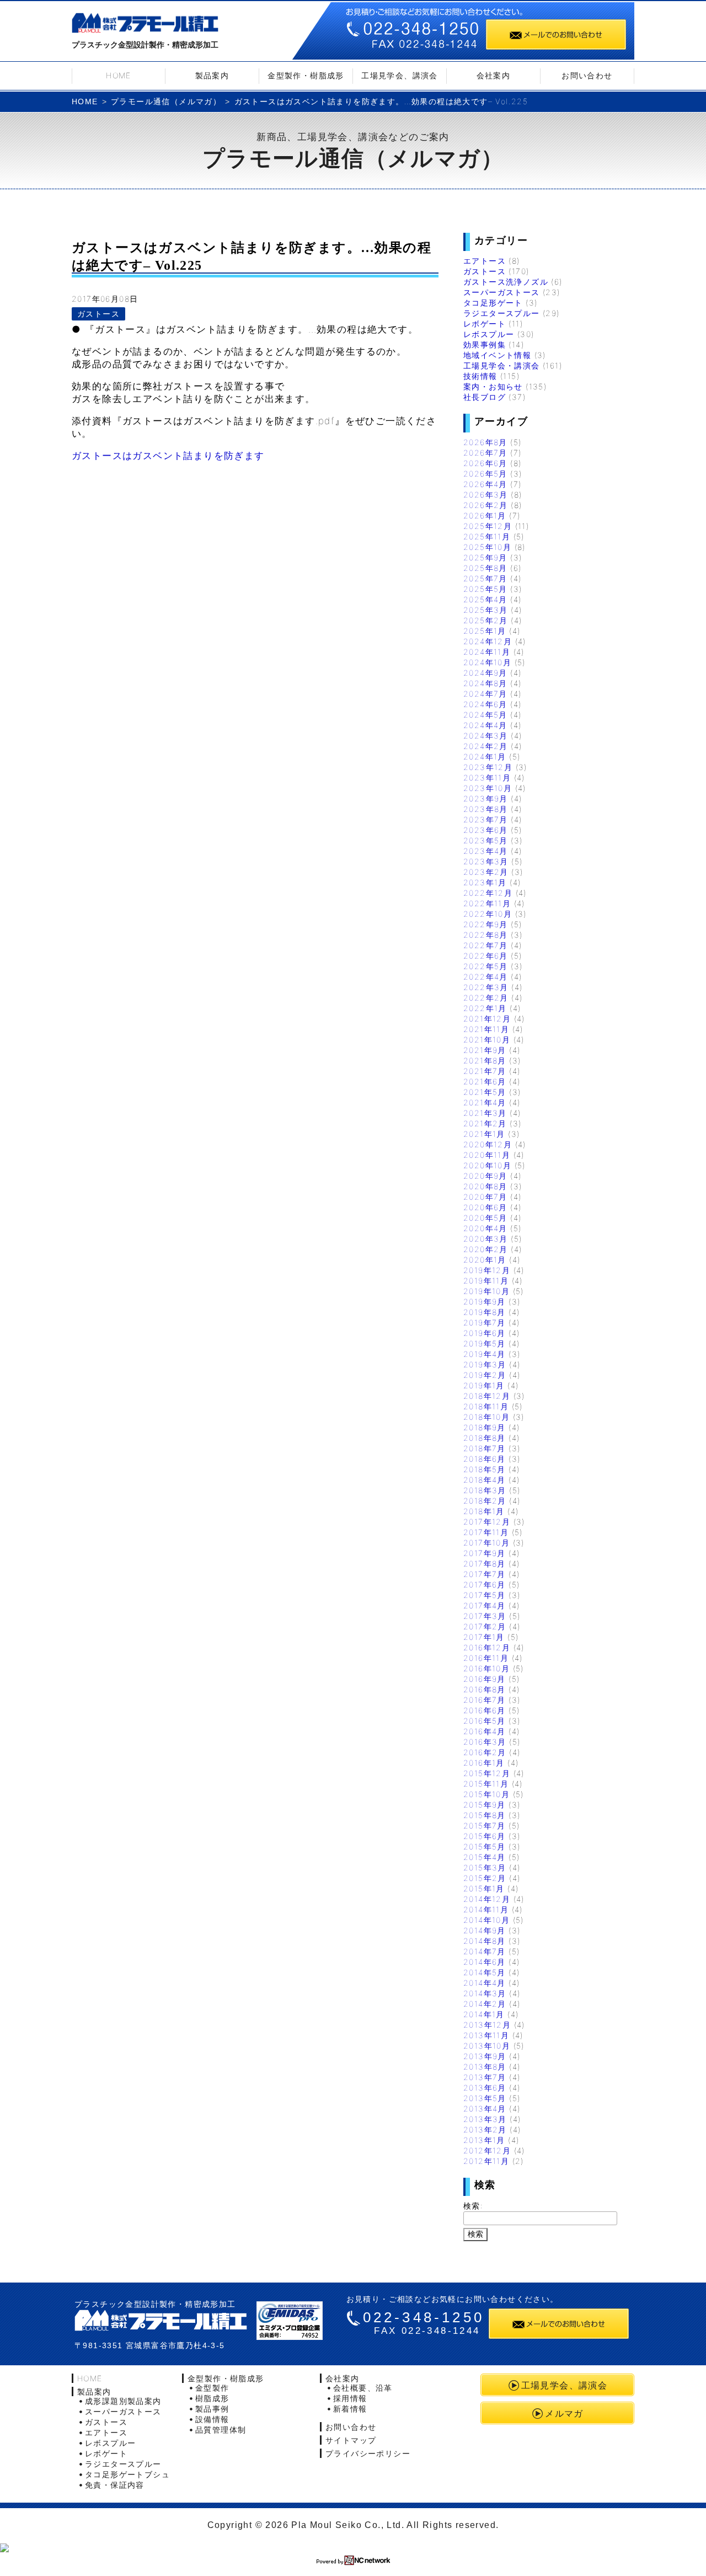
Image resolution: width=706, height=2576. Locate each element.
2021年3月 (485, 1113)
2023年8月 (486, 809)
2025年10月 (487, 547)
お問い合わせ (587, 75)
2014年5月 (485, 1972)
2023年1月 (485, 882)
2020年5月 (485, 1218)
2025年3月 (486, 610)
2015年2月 (485, 1878)
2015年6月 (485, 1836)
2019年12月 (487, 1270)
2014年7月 (485, 1951)
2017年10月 (486, 1543)
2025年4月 (485, 599)
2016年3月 (485, 1742)
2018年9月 (485, 1427)
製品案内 (212, 75)
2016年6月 (485, 1710)
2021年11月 (486, 1029)
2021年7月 (485, 1071)
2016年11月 (486, 1658)
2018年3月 (485, 1490)
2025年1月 (485, 631)
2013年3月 (485, 2119)
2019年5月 (485, 1343)
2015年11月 (486, 1784)
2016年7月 (485, 1700)
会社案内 (494, 75)
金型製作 (212, 2388)
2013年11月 (486, 2035)
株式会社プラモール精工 (145, 25)
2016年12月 (487, 1647)
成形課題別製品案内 (123, 2401)
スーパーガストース (502, 292)
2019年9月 (485, 1302)
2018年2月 (485, 1501)
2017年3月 (485, 1616)
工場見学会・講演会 (502, 365)
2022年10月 (488, 914)
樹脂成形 (212, 2398)
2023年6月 (486, 830)
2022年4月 (486, 977)
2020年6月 (485, 1207)
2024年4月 (485, 725)
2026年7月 (485, 453)
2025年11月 (487, 536)
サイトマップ (351, 2440)
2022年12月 (488, 893)
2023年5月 (486, 840)
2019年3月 (485, 1364)
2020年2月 (486, 1249)
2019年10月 (486, 1291)
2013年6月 (485, 2088)
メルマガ (564, 2413)
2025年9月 (485, 557)
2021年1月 (484, 1134)
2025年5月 (485, 589)
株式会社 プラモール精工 (161, 2320)
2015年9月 (485, 1805)
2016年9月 (485, 1679)
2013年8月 (485, 2067)
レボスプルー (489, 334)
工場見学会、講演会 (400, 75)
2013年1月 (484, 2140)
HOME (119, 75)
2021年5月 (485, 1092)
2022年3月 (486, 987)
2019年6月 (485, 1333)
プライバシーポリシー (368, 2453)
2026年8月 (485, 442)
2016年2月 (485, 1752)
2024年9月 (485, 673)
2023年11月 (487, 777)
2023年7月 (486, 819)
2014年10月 (486, 1920)
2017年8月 (485, 1564)
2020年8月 (485, 1186)
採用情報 (350, 2398)
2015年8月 (485, 1815)
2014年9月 (485, 1930)
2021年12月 (487, 1019)
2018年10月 (486, 1417)
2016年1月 (484, 1763)
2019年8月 (485, 1312)
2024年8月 (485, 683)
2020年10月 (487, 1165)
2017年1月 (484, 1637)
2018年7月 (485, 1448)
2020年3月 (486, 1239)
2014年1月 (484, 2014)
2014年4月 (485, 1983)
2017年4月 (485, 1605)
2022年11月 (487, 903)
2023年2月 (486, 872)
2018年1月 (484, 1511)
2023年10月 (488, 788)
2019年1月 (484, 1385)
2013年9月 (485, 2056)
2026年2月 (486, 505)
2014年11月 (486, 1909)
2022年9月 (486, 924)
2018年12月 (487, 1396)
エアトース (485, 261)
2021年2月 (485, 1123)
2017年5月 (485, 1595)
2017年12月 (487, 1522)
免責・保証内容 (115, 2485)
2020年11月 (487, 1155)
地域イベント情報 (497, 355)
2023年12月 (488, 767)
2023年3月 (486, 861)
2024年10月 (487, 662)
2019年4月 (485, 1354)
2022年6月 (486, 956)
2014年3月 (485, 1993)
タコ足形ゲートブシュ (127, 2474)
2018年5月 (485, 1469)
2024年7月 (485, 694)
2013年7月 (485, 2077)
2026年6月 (485, 463)
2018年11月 (486, 1406)
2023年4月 (486, 851)
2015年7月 (485, 1826)
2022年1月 (485, 1008)
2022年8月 (486, 935)
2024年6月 (485, 704)
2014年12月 (487, 1899)
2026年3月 (486, 495)
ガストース (98, 314)
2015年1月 (484, 1888)
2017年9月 (485, 1553)
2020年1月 (485, 1260)
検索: (473, 2206)
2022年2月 (486, 998)
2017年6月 (485, 1584)
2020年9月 (485, 1176)
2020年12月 (488, 1144)
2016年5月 (485, 1721)
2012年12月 (487, 2150)
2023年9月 (486, 798)
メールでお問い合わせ (556, 34)
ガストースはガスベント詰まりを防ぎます (168, 456)
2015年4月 (485, 1857)
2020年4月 (485, 1228)
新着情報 (350, 2409)
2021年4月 (485, 1102)
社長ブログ (485, 397)
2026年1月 (485, 515)
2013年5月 (485, 2098)
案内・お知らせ (493, 386)
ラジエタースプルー (502, 313)
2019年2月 (485, 1375)
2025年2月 (486, 620)
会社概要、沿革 (363, 2388)
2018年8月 (485, 1438)
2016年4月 (485, 1731)
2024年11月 (487, 652)
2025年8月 (485, 568)
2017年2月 (485, 1626)
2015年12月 (487, 1773)
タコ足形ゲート (493, 303)
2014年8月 (485, 1941)
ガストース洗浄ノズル (506, 282)
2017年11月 (486, 1532)
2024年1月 (485, 757)
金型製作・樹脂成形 (306, 75)
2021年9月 (485, 1050)
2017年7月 (485, 1574)
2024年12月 (488, 641)
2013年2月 (485, 2129)
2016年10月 (486, 1668)
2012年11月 (486, 2161)
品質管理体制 (221, 2430)
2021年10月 (487, 1040)
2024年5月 (485, 715)
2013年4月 (485, 2109)
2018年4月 (485, 1480)
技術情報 (480, 376)
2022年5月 (486, 966)
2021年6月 (485, 1081)
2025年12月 (488, 526)
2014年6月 (485, 1962)
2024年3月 (486, 736)
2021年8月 (485, 1060)
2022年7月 (486, 945)
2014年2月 (485, 2004)
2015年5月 (485, 1847)
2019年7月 (485, 1322)
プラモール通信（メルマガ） (166, 101)
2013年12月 (487, 2025)
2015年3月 (485, 1867)
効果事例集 (485, 344)
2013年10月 (487, 2046)
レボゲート (485, 324)
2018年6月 (485, 1459)
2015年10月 (486, 1794)
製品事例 (212, 2409)
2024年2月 (486, 746)
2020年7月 (485, 1197)
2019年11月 (486, 1281)
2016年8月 (485, 1689)
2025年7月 (485, 578)
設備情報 (212, 2419)
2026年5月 (485, 474)
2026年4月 (485, 484)
